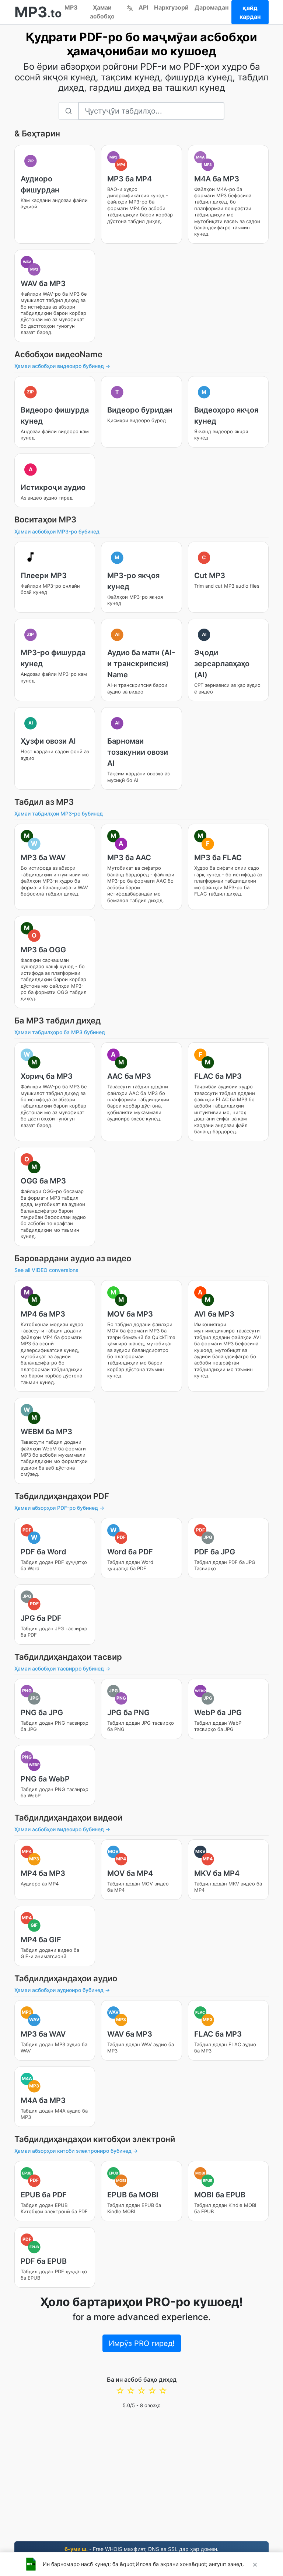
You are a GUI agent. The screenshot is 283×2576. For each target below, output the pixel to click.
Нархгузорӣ (171, 7)
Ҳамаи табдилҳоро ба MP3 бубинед (60, 1032)
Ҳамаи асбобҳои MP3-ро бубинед (57, 531)
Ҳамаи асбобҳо (102, 12)
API (143, 7)
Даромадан (212, 7)
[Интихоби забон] (130, 7)
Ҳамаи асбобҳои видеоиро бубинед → (62, 366)
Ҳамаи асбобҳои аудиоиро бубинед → (62, 1990)
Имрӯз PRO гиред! (142, 2343)
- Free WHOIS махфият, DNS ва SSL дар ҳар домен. (141, 2549)
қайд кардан (250, 12)
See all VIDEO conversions (46, 1270)
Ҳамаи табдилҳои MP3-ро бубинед (59, 814)
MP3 (71, 7)
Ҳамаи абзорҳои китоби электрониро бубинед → (76, 2151)
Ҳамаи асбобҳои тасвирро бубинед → (62, 1668)
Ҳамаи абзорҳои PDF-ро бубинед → (59, 1508)
